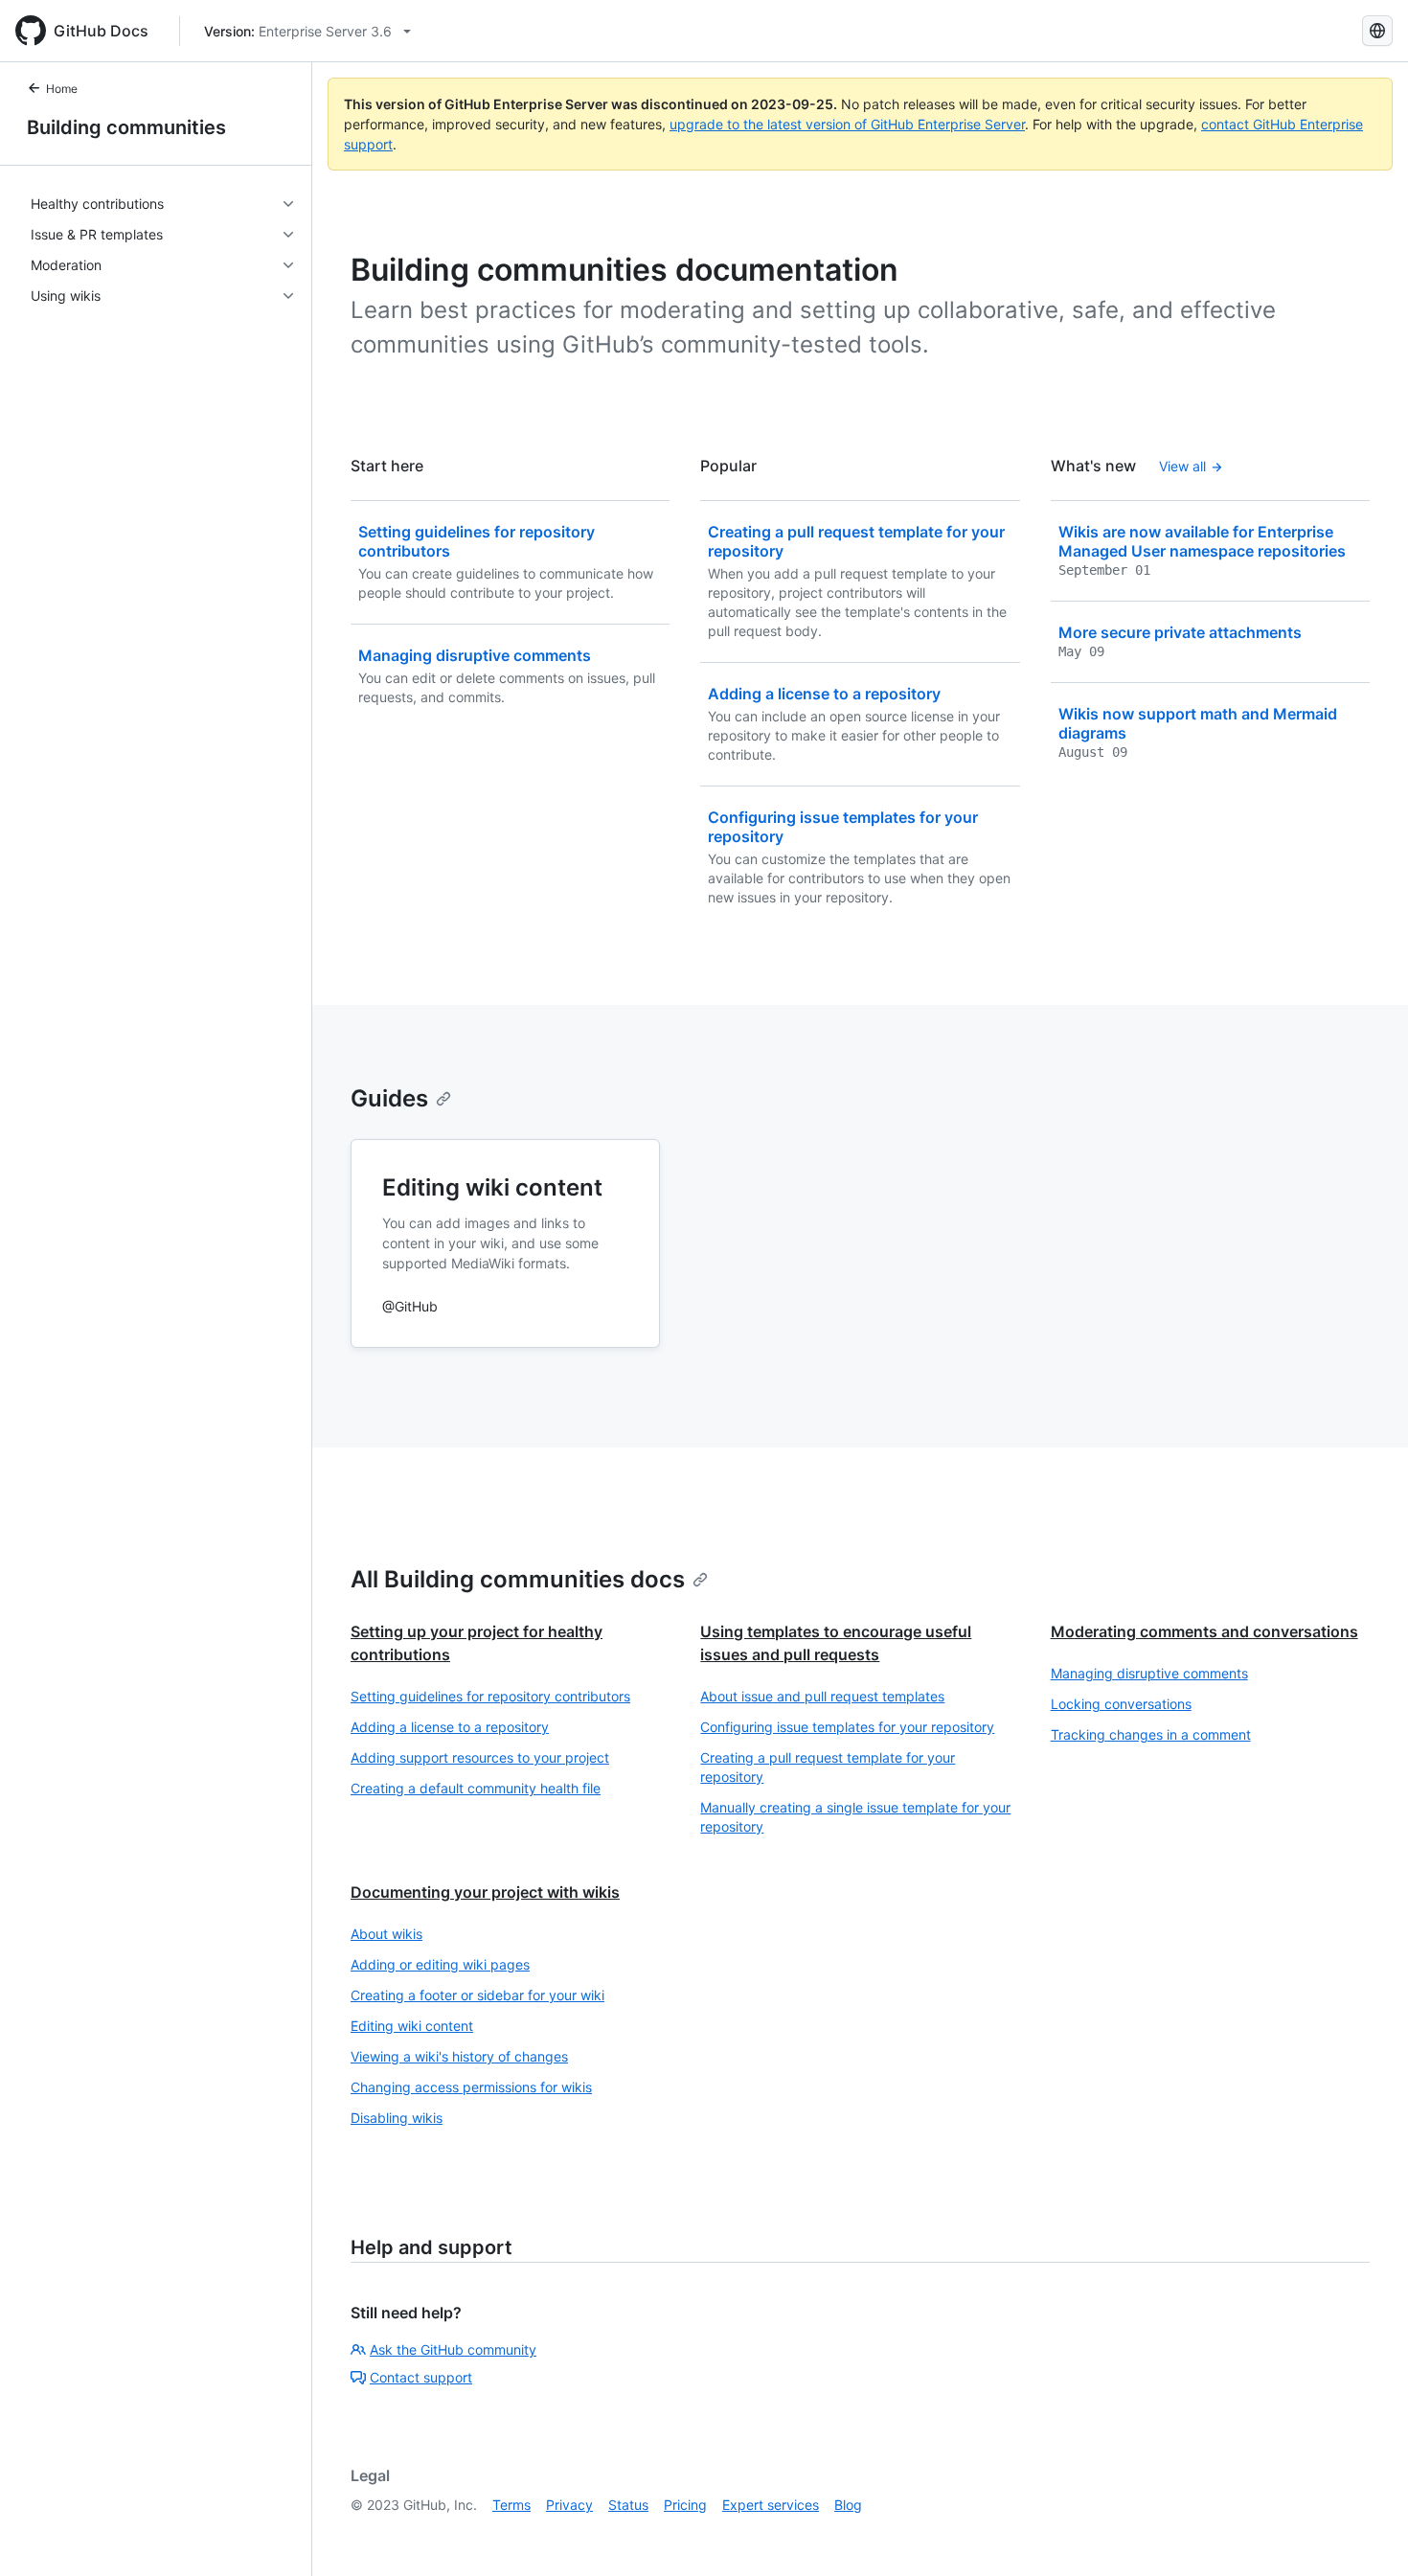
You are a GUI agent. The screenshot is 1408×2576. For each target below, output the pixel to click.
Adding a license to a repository (450, 1727)
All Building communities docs (518, 1579)
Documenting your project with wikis (485, 1892)
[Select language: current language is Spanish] (1377, 31)
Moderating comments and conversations (1204, 1631)
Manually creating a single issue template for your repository (855, 1817)
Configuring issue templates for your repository (847, 1727)
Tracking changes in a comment (1151, 1734)
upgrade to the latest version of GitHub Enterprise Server (847, 124)
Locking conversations (1121, 1704)
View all (1182, 466)
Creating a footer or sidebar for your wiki (477, 1995)
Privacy (569, 2505)
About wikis (386, 1934)
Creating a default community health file (476, 1788)
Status (628, 2505)
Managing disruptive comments (1149, 1673)
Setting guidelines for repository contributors (490, 1696)
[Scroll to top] (1366, 2534)
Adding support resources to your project (480, 1757)
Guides (389, 1098)
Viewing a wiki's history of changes (459, 2056)
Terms (511, 2505)
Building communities (126, 127)
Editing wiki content (412, 2026)
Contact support (421, 2377)
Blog (848, 2505)
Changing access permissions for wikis (471, 2087)
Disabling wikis (397, 2118)
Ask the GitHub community (453, 2349)
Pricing (685, 2505)
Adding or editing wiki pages (440, 1964)
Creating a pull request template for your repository (828, 1767)
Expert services (771, 2505)
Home (62, 89)
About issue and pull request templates (822, 1696)
